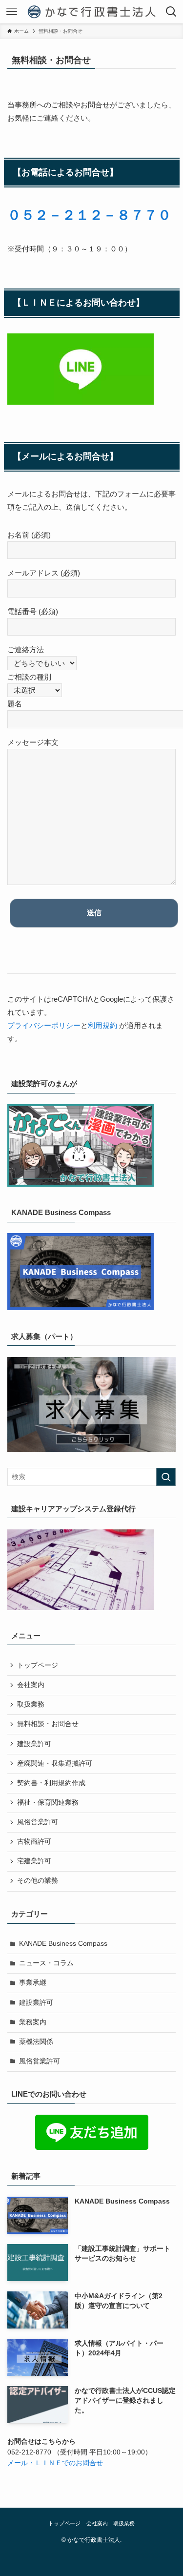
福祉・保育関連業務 (48, 1803)
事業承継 (33, 1983)
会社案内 (31, 1685)
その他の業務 (38, 1881)
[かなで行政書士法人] (91, 12)
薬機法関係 (36, 2042)
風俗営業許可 (38, 1822)
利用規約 (102, 1025)
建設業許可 (34, 1744)
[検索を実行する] (166, 1477)
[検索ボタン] (171, 12)
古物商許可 (34, 1842)
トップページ (38, 1665)
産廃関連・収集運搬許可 (55, 1763)
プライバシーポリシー (44, 1025)
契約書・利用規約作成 (51, 1783)
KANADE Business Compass (63, 1944)
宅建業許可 (34, 1861)
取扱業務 (31, 1704)
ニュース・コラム (46, 1963)
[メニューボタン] (12, 12)
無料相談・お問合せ (48, 1724)
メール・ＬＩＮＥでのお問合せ (55, 2463)
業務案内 (33, 2022)
